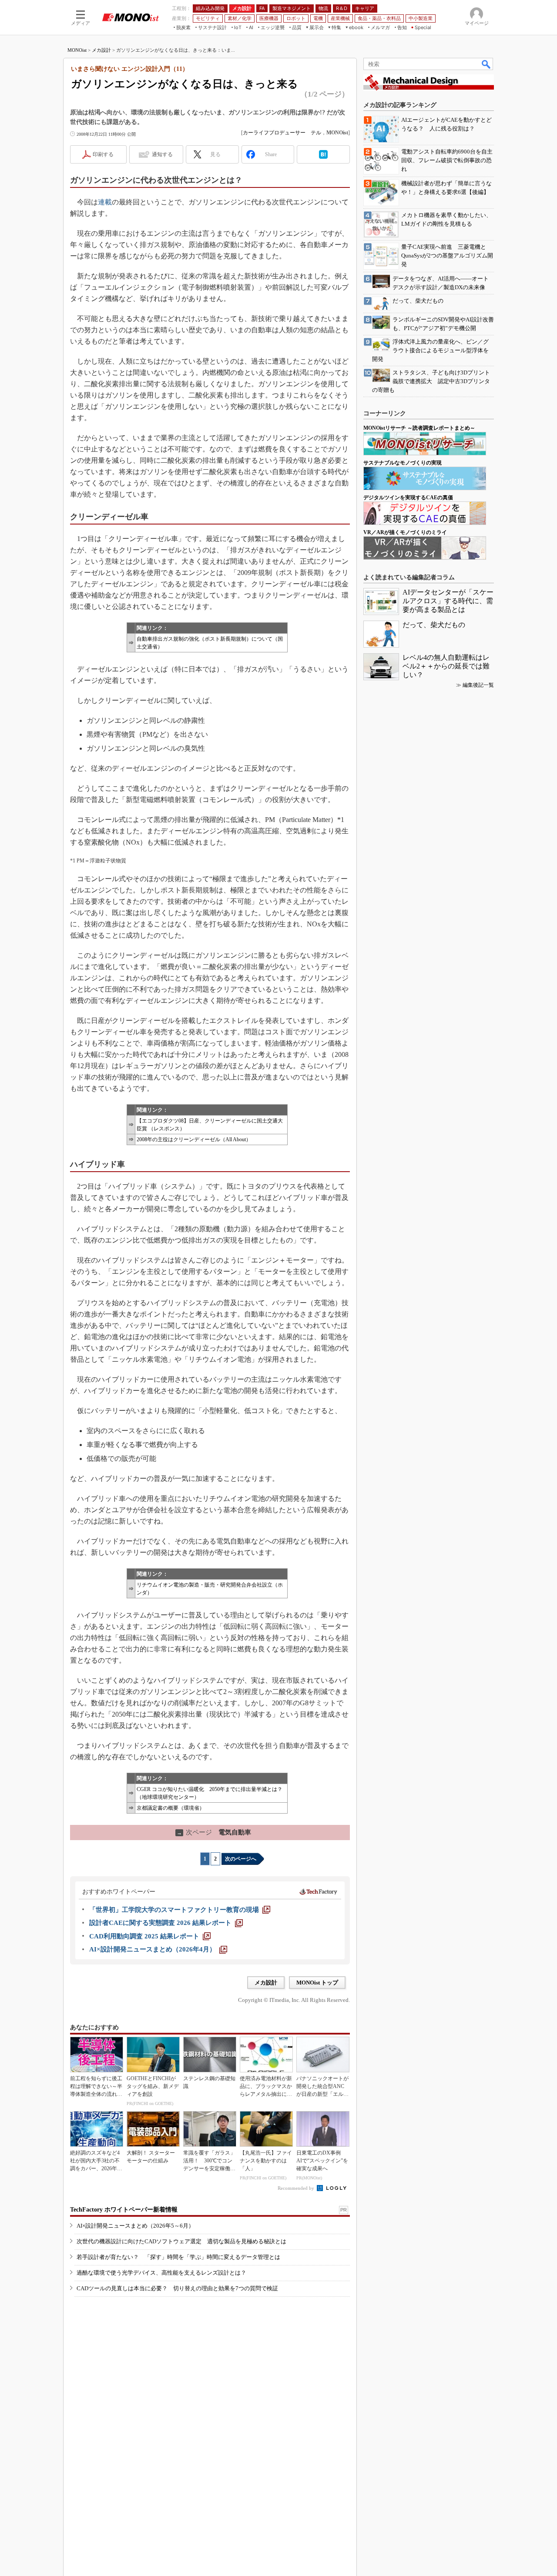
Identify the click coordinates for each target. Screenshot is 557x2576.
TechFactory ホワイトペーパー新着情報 (124, 2210)
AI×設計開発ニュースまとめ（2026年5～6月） (135, 2226)
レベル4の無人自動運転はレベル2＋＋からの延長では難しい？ (446, 666)
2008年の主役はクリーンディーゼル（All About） (194, 1139)
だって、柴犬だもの (434, 625)
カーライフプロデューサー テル (282, 133)
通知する (162, 154)
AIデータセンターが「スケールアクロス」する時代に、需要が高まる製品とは (448, 601)
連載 (105, 202)
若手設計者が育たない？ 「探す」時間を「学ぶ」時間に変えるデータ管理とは (178, 2257)
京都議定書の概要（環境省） (171, 1808)
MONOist (77, 50)
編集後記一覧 (478, 685)
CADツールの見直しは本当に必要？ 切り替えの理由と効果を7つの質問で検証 (177, 2288)
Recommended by (297, 2188)
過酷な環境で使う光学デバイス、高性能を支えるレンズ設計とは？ (161, 2273)
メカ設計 (101, 50)
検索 (487, 64)
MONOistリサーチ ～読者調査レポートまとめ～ (419, 428)
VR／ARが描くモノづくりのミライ (405, 532)
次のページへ (241, 1859)
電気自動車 (214, 1832)
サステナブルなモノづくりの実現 (403, 463)
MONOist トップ (317, 1983)
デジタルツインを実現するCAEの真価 (408, 498)
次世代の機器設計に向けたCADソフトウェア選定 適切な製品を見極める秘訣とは (181, 2241)
